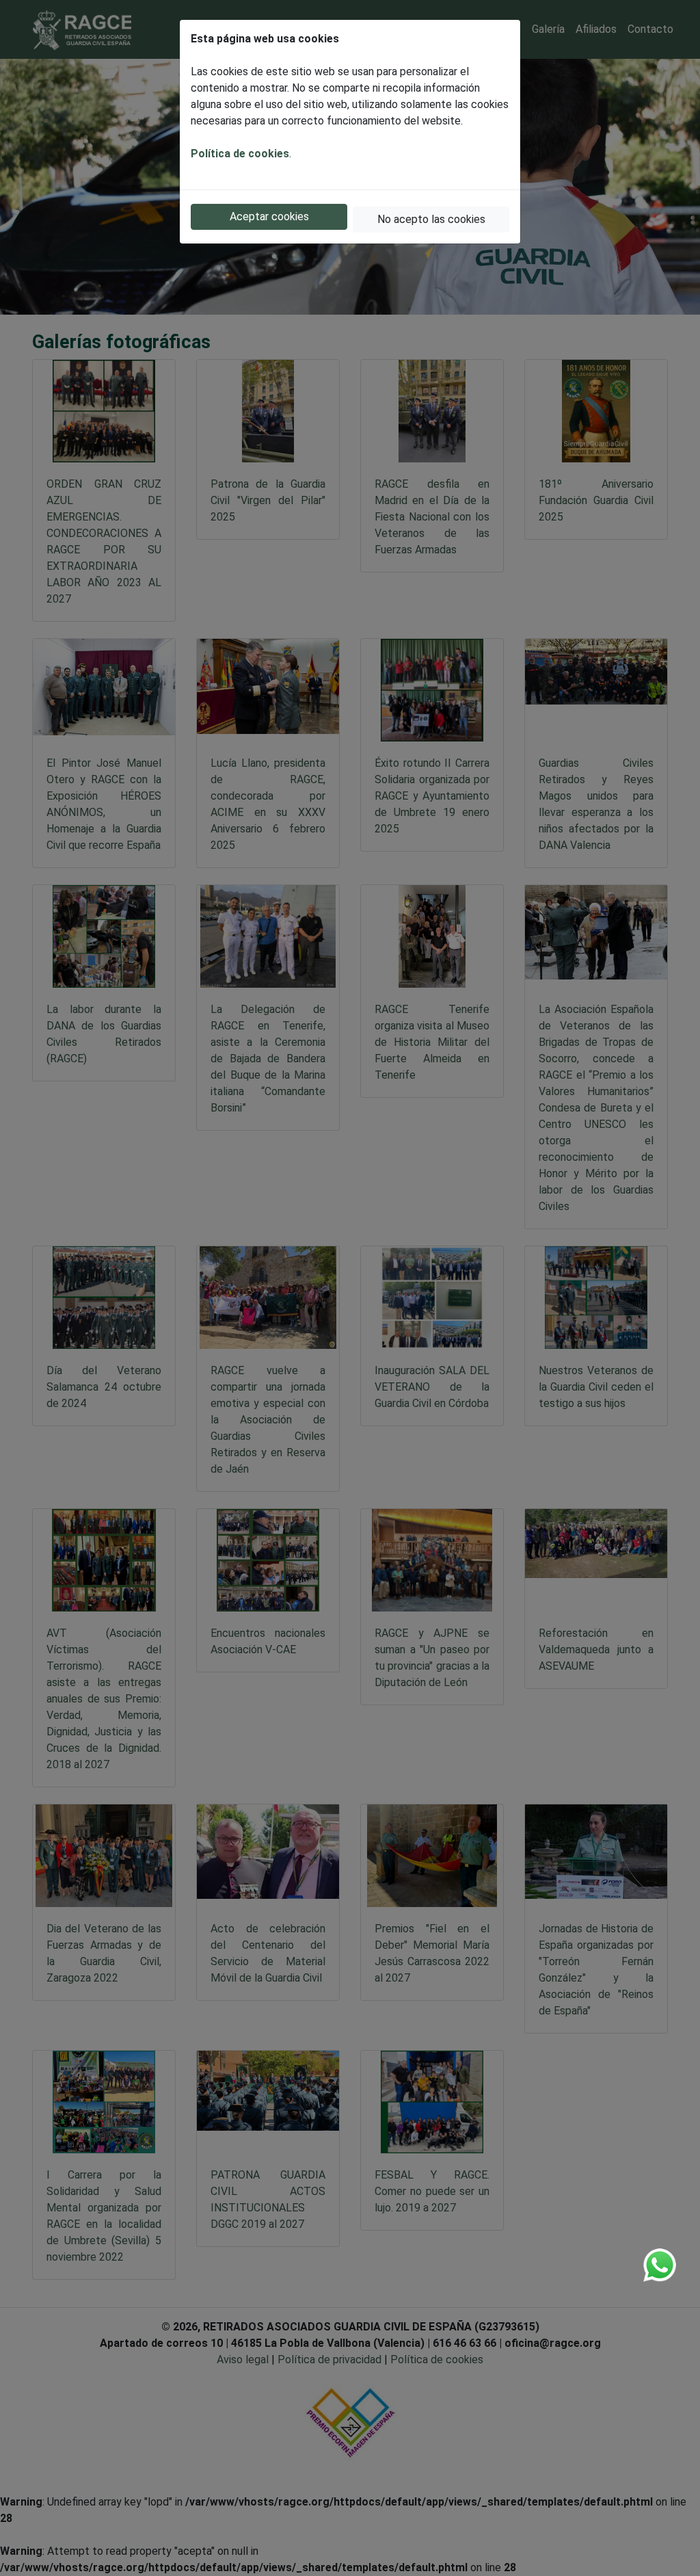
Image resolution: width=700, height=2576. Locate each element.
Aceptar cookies (269, 216)
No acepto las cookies (431, 219)
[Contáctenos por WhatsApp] (660, 2265)
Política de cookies (240, 154)
